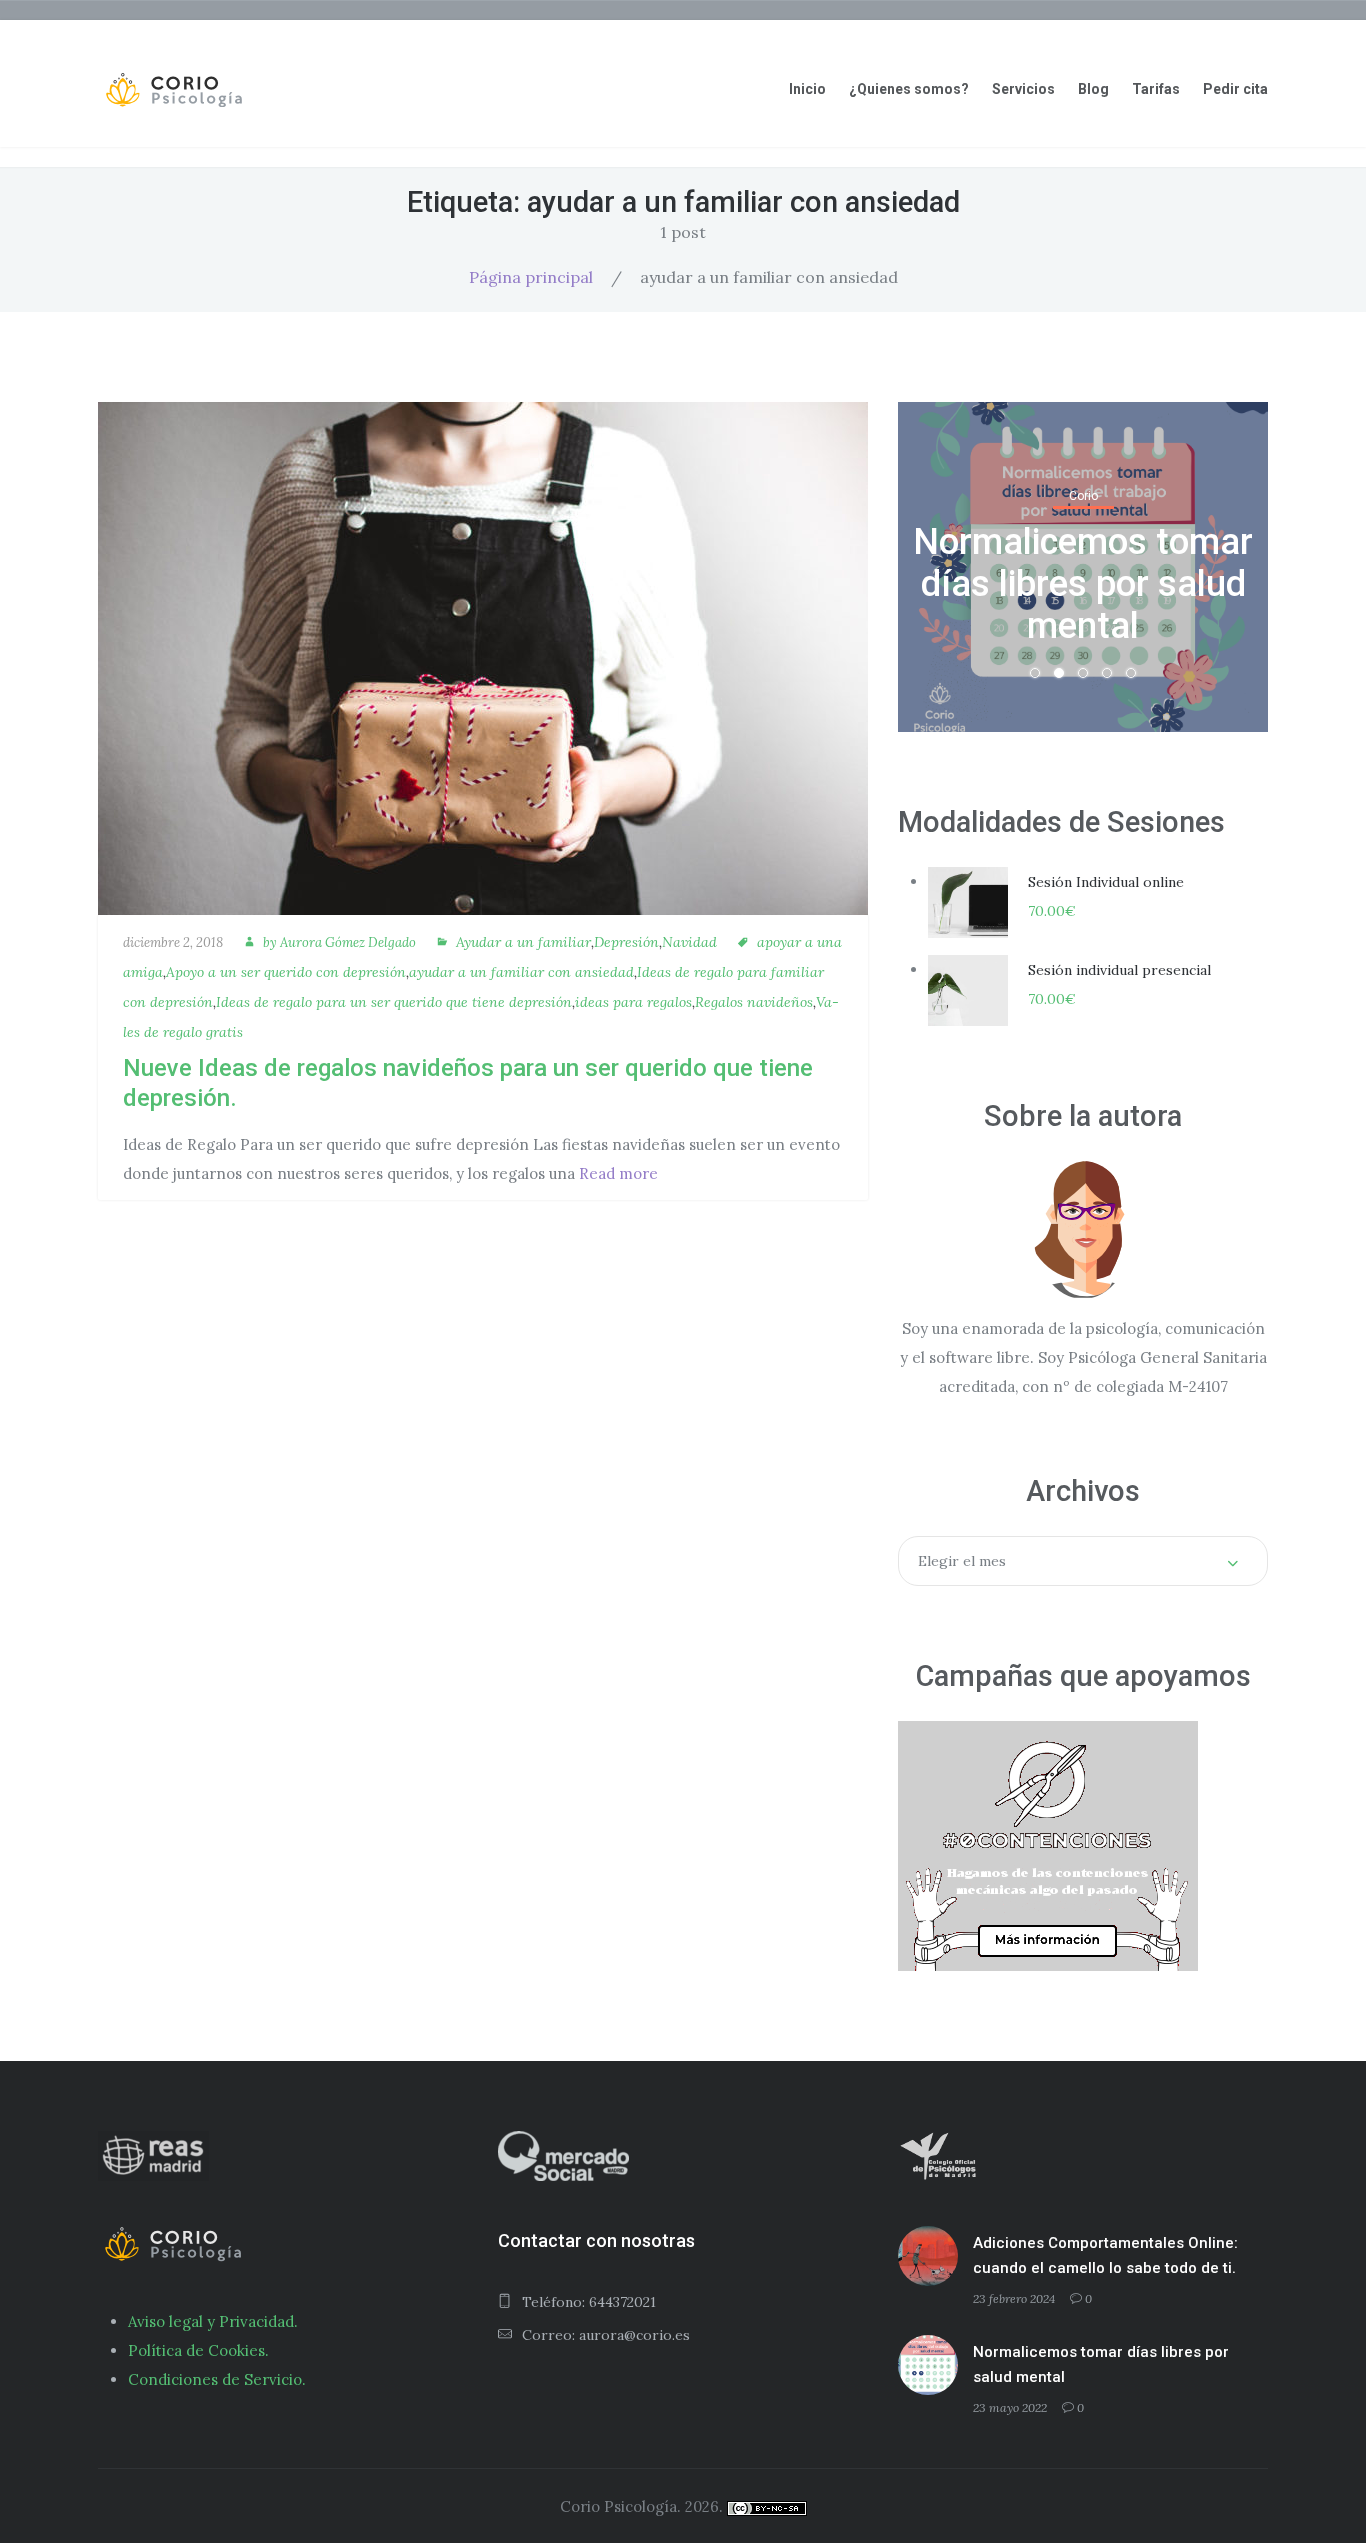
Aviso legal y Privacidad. (213, 2321)
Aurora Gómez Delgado (348, 942)
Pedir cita (1235, 89)
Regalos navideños (754, 1002)
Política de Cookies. (198, 2350)
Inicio (807, 89)
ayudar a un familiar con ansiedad (521, 972)
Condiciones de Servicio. (217, 2379)
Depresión (626, 942)
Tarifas (1156, 89)
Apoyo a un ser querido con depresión (286, 972)
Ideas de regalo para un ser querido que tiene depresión (394, 1002)
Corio (1083, 496)
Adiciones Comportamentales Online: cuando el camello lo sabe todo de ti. (1105, 2255)
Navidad (689, 942)
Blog (1093, 89)
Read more (618, 1173)
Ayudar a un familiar (523, 942)
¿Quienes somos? (909, 89)
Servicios (1023, 89)
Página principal (531, 277)
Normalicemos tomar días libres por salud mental (1083, 584)
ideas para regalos (633, 1002)
